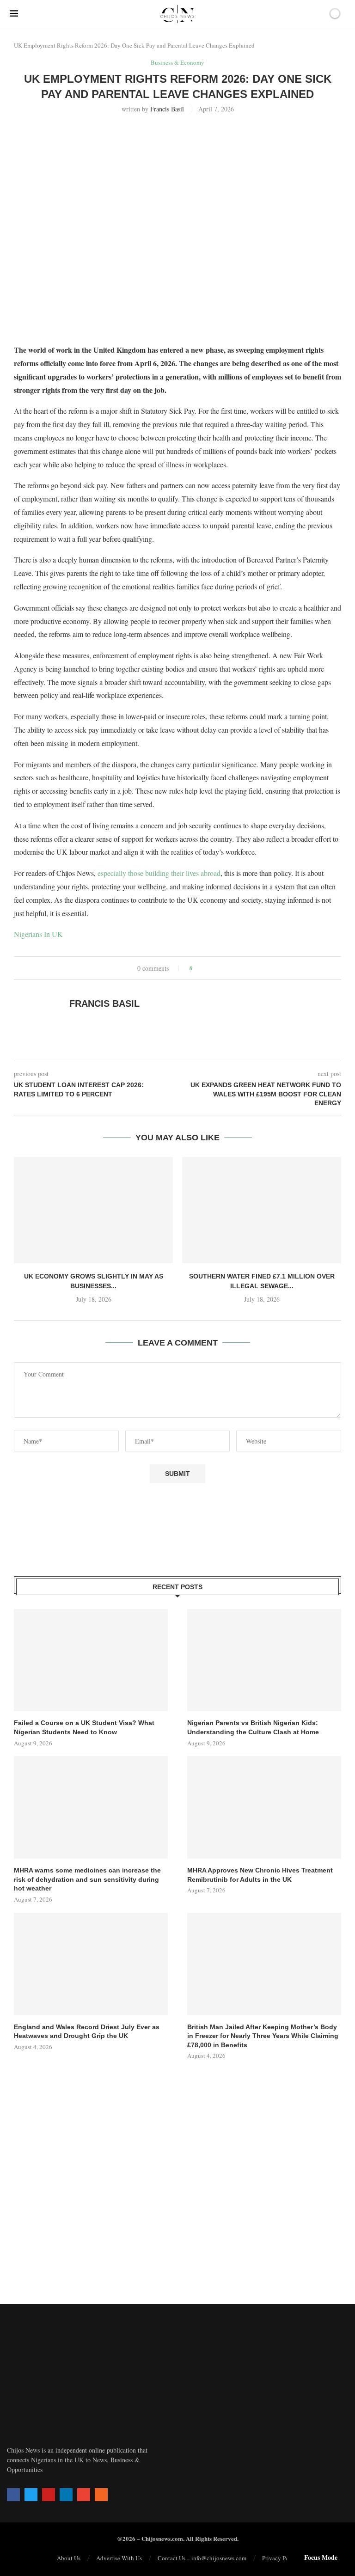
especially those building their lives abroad (159, 873)
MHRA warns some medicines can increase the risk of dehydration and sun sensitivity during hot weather (87, 1879)
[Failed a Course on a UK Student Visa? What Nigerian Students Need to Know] (91, 1660)
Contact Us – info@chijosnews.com (202, 2558)
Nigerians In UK (38, 934)
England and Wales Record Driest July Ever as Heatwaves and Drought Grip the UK (87, 2031)
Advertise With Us (119, 2558)
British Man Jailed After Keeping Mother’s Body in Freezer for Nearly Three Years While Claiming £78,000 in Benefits (263, 2036)
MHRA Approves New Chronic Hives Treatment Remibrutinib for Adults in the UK (260, 1875)
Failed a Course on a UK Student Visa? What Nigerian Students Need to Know (84, 1727)
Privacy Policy (280, 2558)
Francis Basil (167, 109)
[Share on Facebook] (203, 968)
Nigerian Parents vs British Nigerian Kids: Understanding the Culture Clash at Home (253, 1727)
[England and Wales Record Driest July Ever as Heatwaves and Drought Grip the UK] (91, 1964)
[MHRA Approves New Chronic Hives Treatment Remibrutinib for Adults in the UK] (264, 1807)
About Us (69, 2558)
